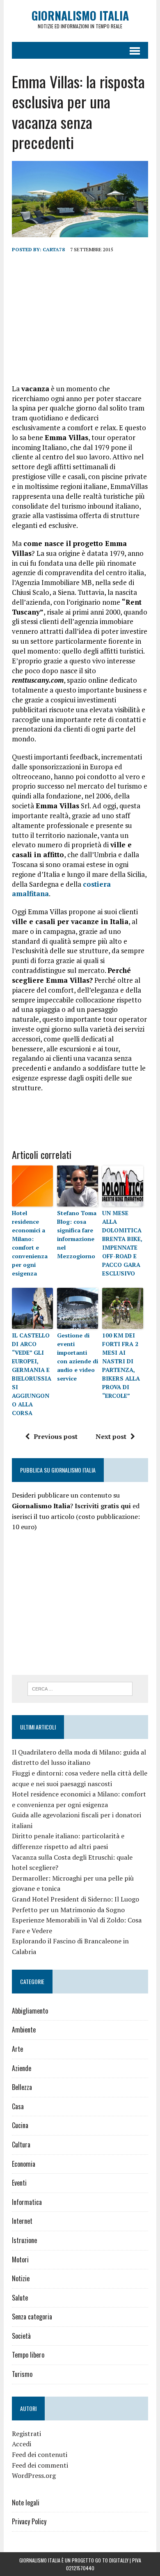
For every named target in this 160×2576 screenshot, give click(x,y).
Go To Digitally (112, 2560)
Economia (24, 2164)
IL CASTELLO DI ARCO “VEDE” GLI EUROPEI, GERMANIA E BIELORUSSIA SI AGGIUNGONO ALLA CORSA (32, 1374)
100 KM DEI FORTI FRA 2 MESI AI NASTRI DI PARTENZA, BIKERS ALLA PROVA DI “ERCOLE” (121, 1365)
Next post (111, 1436)
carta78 (54, 249)
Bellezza (22, 2087)
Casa (18, 2106)
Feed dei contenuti (40, 2454)
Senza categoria (32, 2317)
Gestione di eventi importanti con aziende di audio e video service (78, 1357)
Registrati (26, 2434)
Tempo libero (28, 2355)
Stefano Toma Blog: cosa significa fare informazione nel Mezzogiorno (77, 1234)
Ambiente (24, 2030)
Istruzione (24, 2240)
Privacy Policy (29, 2521)
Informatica (27, 2202)
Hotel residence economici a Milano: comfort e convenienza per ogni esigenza (30, 1243)
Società (21, 2336)
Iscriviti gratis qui (103, 1506)
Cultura (21, 2145)
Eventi (19, 2183)
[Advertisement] (80, 319)
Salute (20, 2298)
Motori (20, 2259)
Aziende (22, 2068)
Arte (17, 2049)
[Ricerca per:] (80, 1688)
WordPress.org (34, 2475)
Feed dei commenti (40, 2465)
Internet (22, 2221)
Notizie (21, 2278)
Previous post (56, 1436)
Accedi (22, 2444)
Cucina (20, 2125)
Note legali (26, 2503)
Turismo (22, 2374)
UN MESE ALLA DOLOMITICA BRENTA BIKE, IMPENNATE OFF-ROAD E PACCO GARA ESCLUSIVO (122, 1243)
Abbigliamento (30, 2011)
